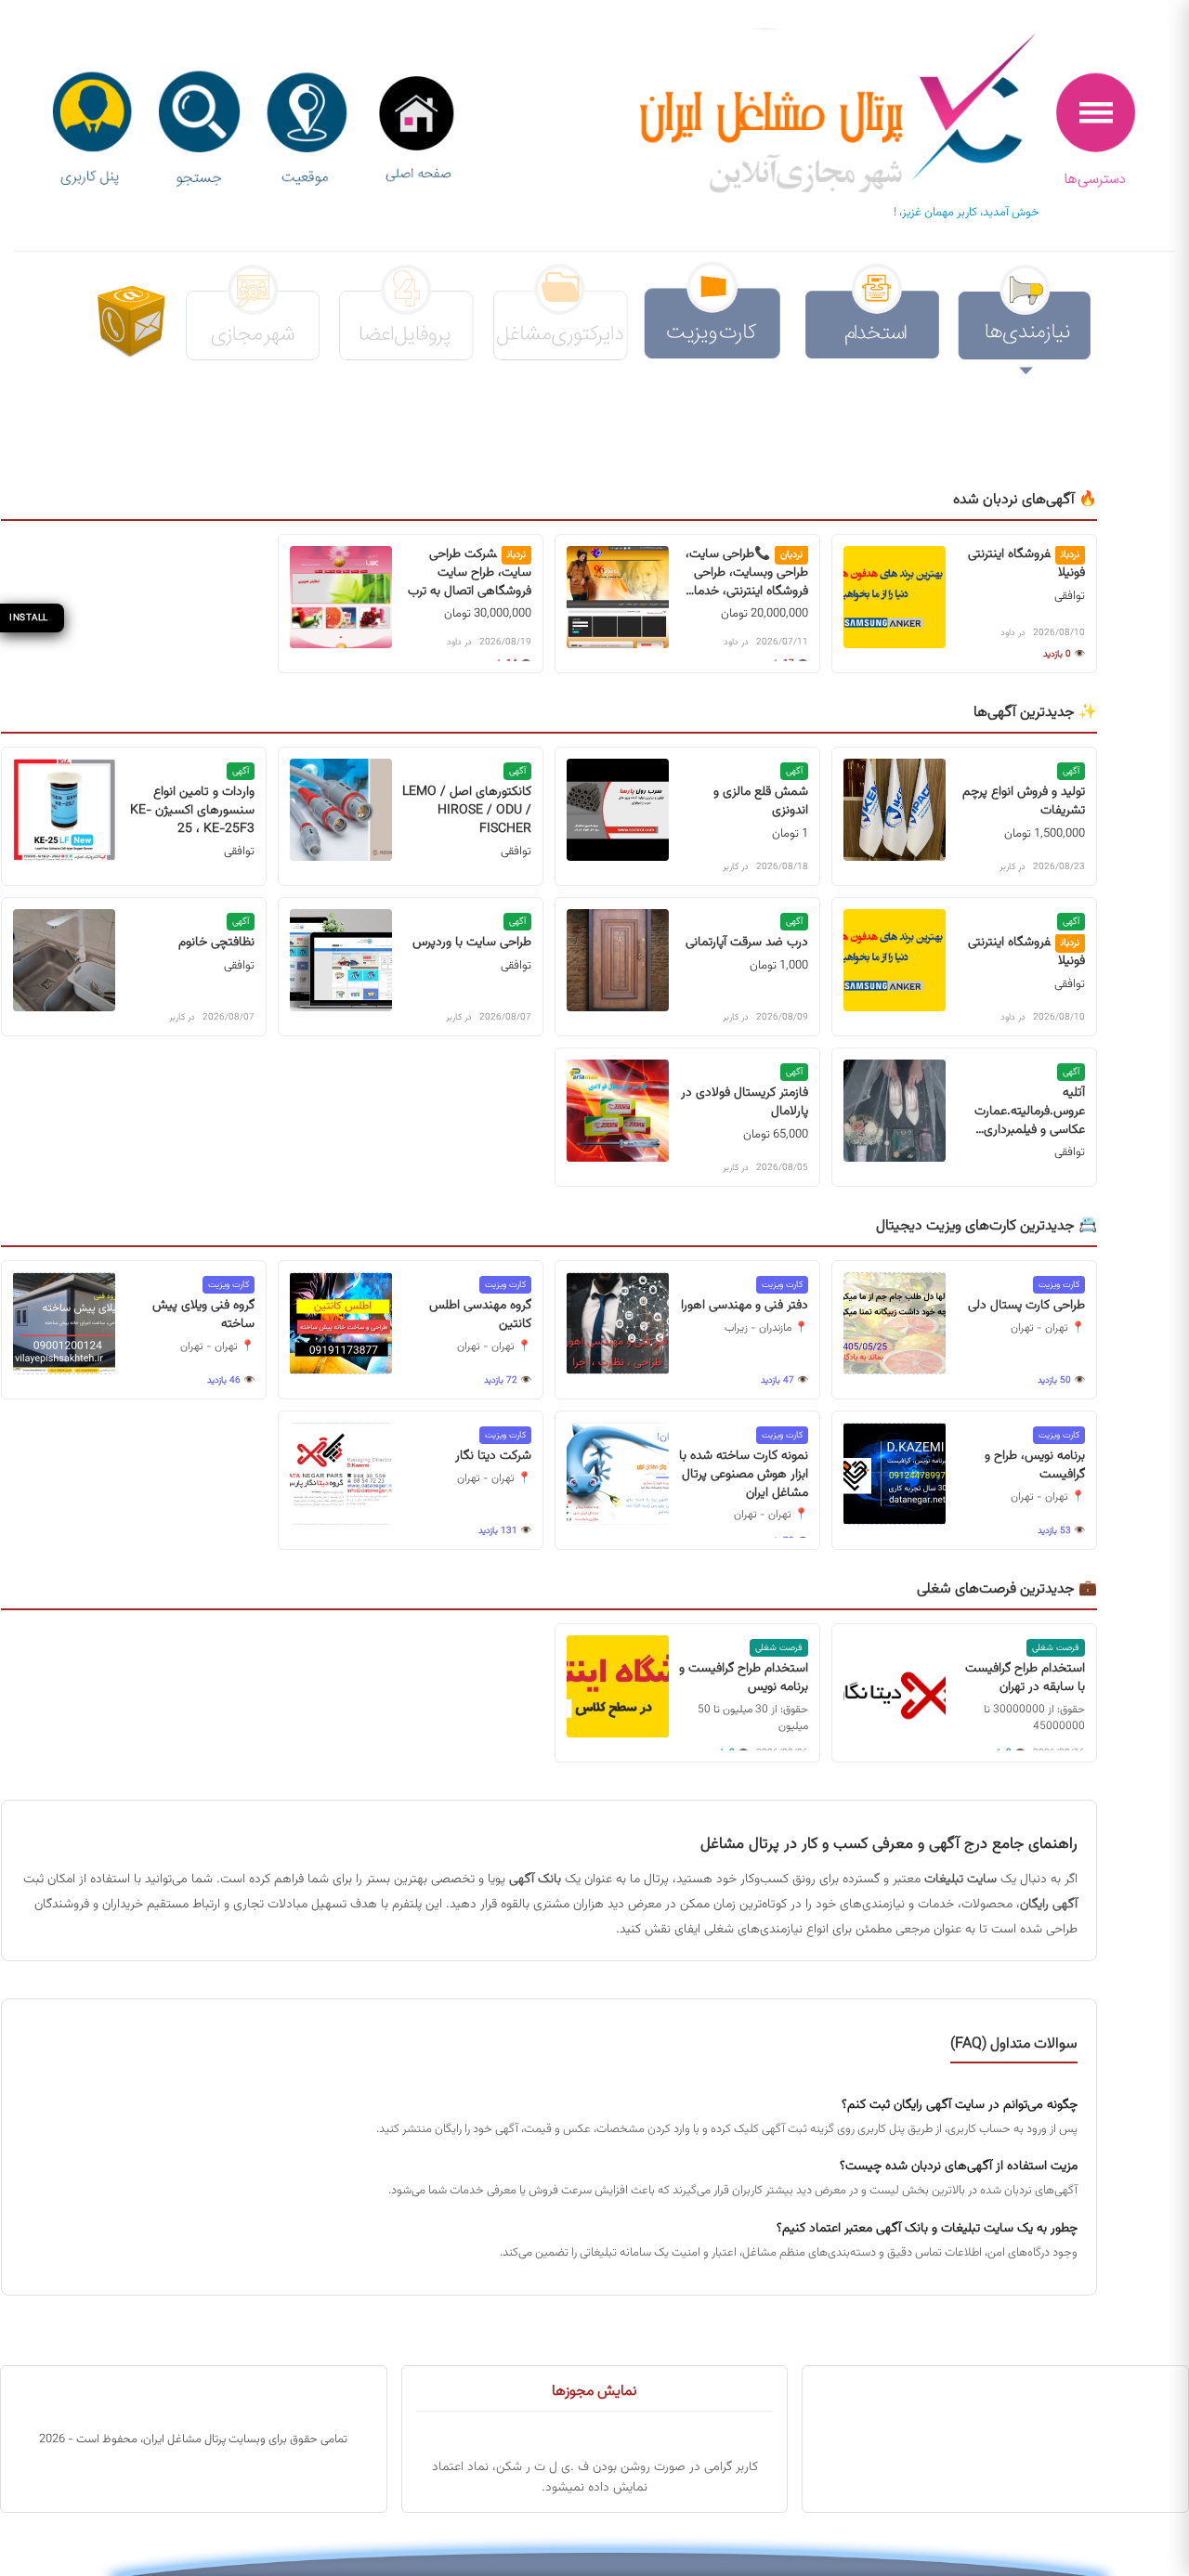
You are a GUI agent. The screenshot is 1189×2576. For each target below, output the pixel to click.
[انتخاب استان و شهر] (307, 130)
